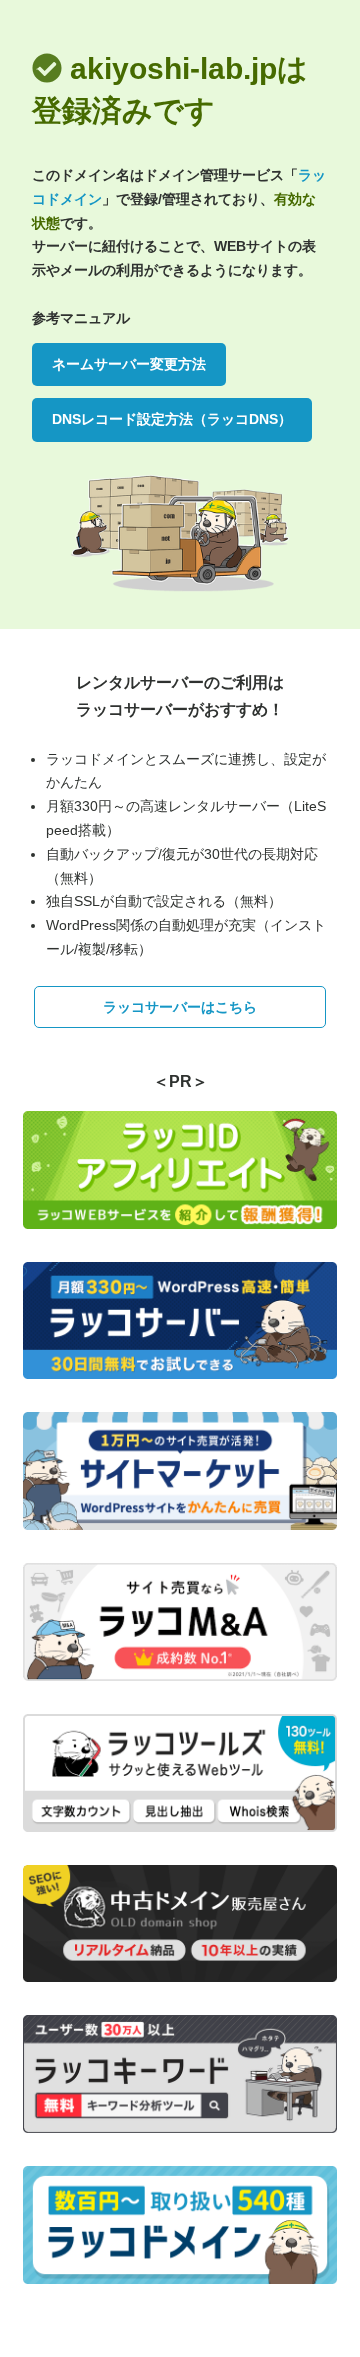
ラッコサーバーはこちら (180, 1007)
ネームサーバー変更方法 (129, 364)
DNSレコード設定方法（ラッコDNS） (172, 419)
